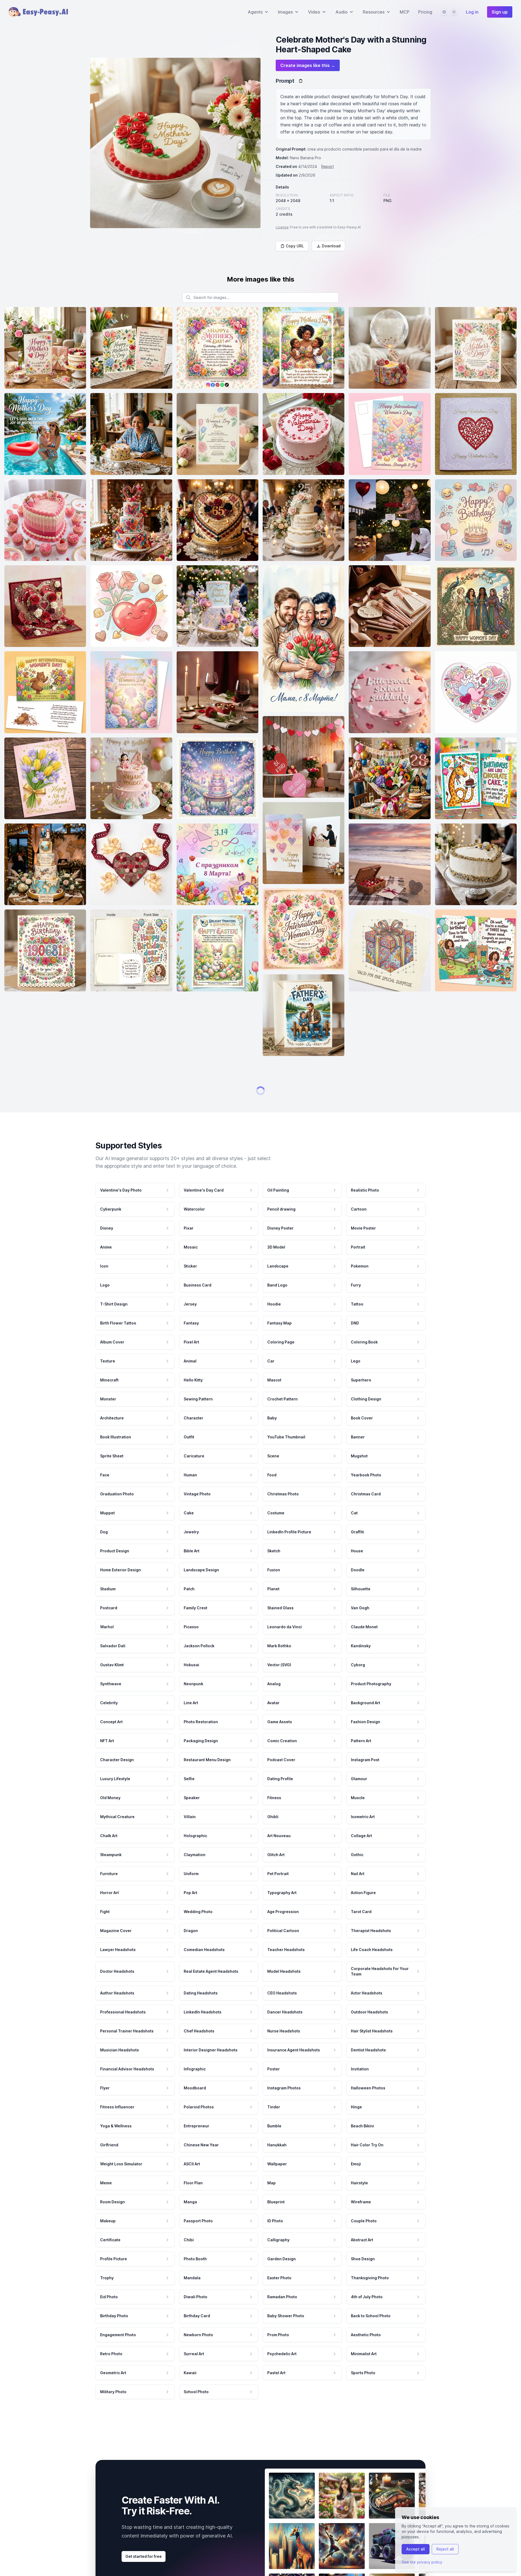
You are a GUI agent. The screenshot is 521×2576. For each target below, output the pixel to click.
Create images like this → (308, 65)
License (282, 227)
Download (331, 246)
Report (328, 166)
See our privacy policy (422, 2562)
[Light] (454, 12)
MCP (405, 12)
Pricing (425, 12)
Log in (472, 12)
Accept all (416, 2549)
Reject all (445, 2549)
